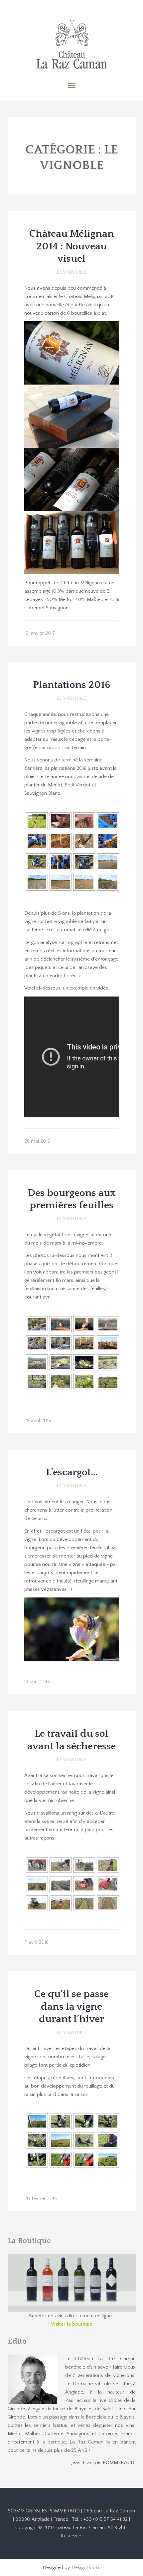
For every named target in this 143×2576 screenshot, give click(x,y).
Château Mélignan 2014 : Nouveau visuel (72, 246)
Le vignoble (71, 272)
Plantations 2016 (72, 685)
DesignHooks (86, 2568)
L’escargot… (72, 1472)
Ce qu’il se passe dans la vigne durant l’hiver (71, 2007)
